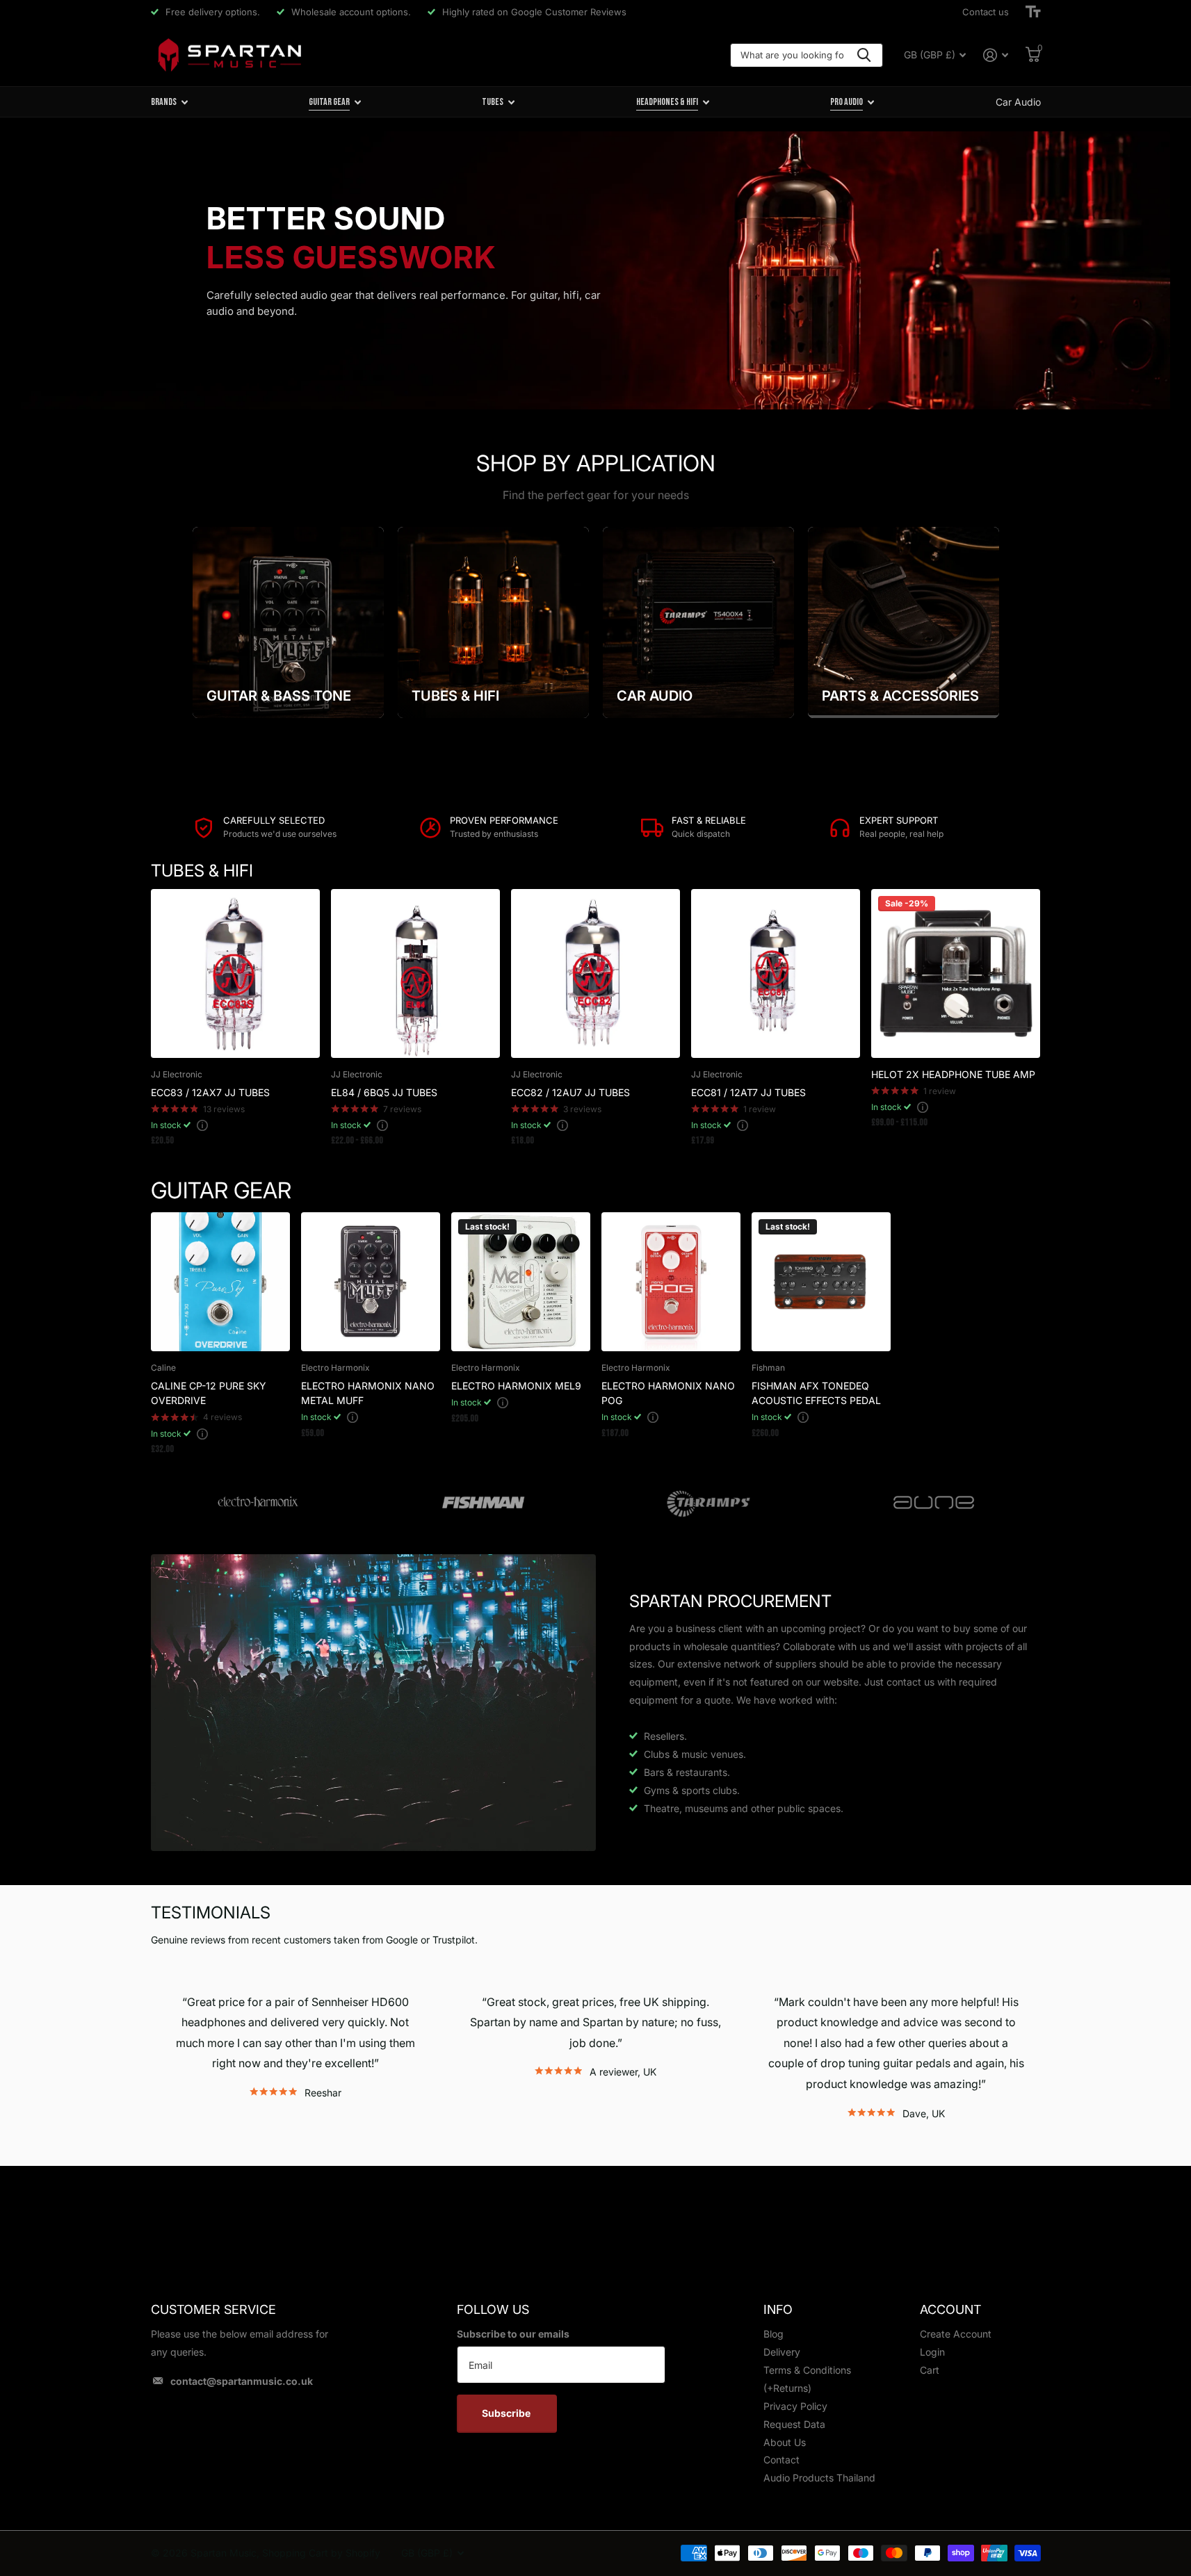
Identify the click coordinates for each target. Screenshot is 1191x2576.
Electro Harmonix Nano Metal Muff (368, 1393)
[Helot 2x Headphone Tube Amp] (956, 973)
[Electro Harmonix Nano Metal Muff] (371, 1282)
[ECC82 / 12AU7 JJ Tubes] (595, 973)
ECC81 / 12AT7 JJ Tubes (748, 1092)
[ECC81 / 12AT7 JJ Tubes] (776, 973)
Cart (930, 2370)
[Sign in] (996, 55)
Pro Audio (846, 102)
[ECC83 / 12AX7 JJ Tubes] (235, 973)
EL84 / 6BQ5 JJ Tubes (384, 1092)
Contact (781, 2460)
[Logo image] (258, 1503)
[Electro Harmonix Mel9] (521, 1282)
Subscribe (507, 2413)
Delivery (782, 2352)
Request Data (794, 2424)
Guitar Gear (329, 102)
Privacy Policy (795, 2406)
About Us (785, 2442)
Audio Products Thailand (819, 2478)
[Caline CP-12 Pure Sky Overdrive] (220, 1282)
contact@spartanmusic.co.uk (242, 2381)
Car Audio (1018, 102)
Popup (202, 1125)
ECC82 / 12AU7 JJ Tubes (570, 1092)
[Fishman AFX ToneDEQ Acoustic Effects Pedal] (821, 1282)
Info (778, 2309)
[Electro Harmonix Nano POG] (671, 1282)
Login (932, 2352)
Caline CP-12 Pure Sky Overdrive (209, 1393)
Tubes (493, 102)
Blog (773, 2334)
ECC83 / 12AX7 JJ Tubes (210, 1092)
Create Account (956, 2334)
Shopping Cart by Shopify (321, 2553)
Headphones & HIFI (667, 102)
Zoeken (864, 55)
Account (950, 2309)
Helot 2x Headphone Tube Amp (953, 1074)
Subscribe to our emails (513, 2334)
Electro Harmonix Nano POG (668, 1393)
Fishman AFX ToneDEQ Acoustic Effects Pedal (816, 1393)
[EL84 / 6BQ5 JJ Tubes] (415, 973)
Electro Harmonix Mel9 (516, 1386)
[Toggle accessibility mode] (1033, 12)
